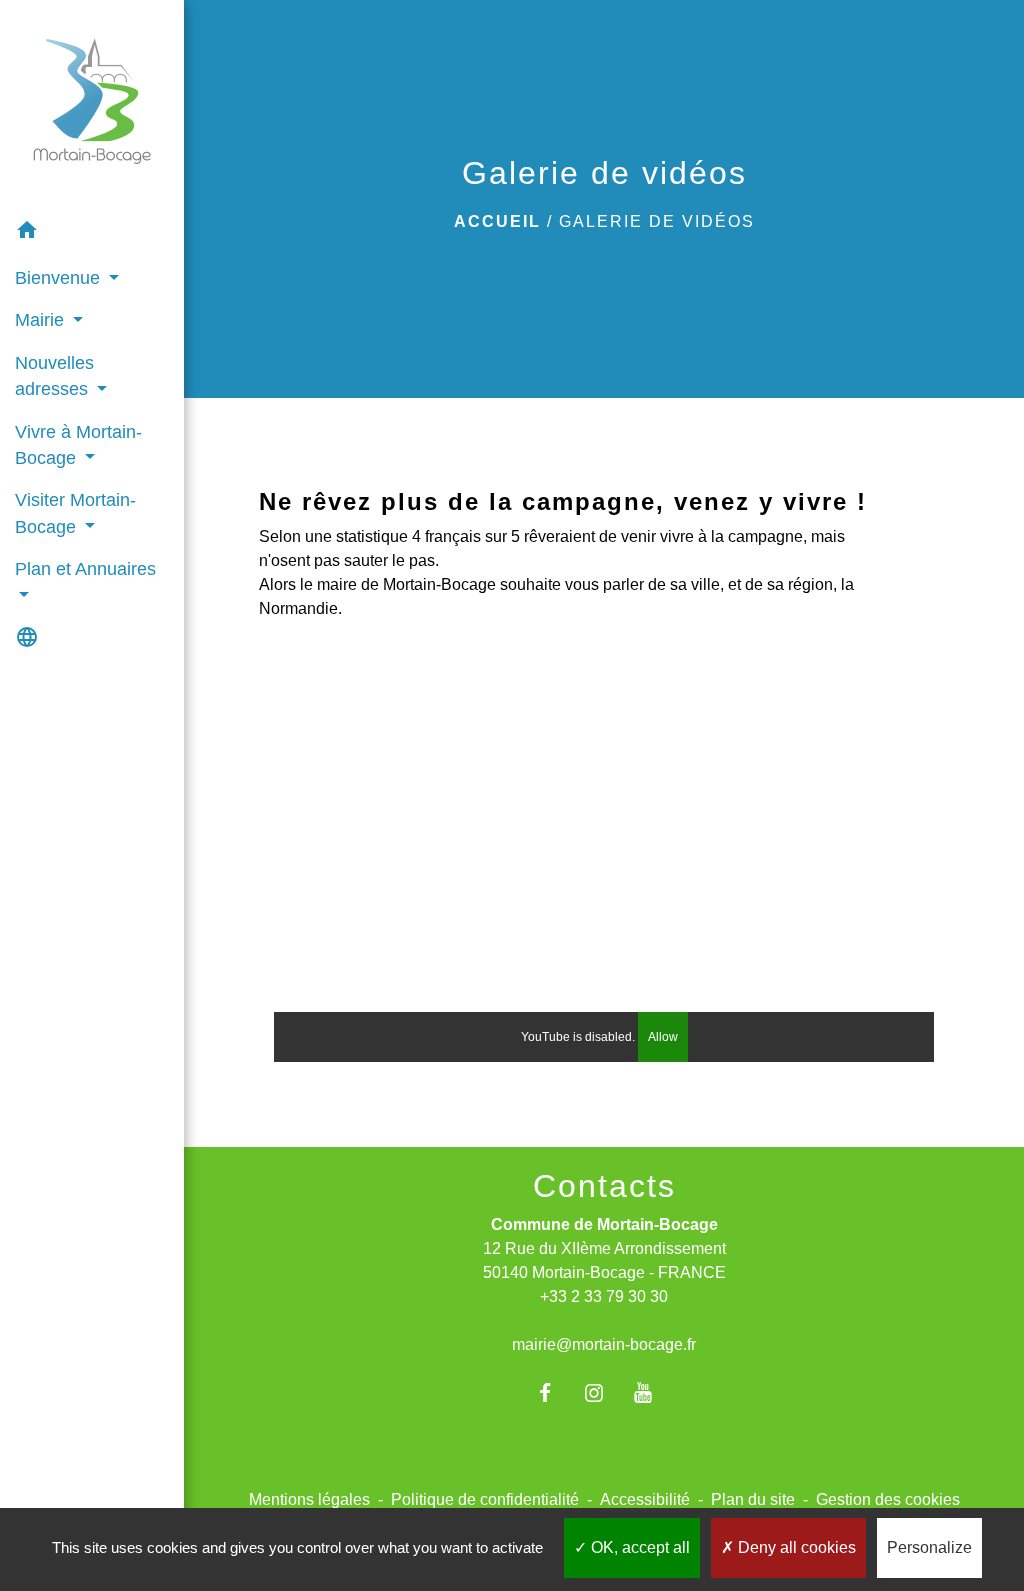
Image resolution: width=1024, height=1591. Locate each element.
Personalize (929, 1547)
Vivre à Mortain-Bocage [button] (78, 445)
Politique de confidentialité (485, 1499)
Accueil (497, 221)
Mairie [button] (42, 320)
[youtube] (653, 1392)
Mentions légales (309, 1499)
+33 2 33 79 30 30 (604, 1296)
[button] (92, 233)
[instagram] (604, 1392)
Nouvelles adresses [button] (54, 376)
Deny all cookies (795, 1547)
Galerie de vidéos (657, 221)
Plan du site (753, 1499)
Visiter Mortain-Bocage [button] (75, 513)
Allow (663, 1037)
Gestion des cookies (888, 1499)
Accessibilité (645, 1499)
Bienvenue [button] (60, 278)
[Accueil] (92, 105)
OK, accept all (638, 1547)
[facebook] (554, 1392)
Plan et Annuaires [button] (85, 569)
